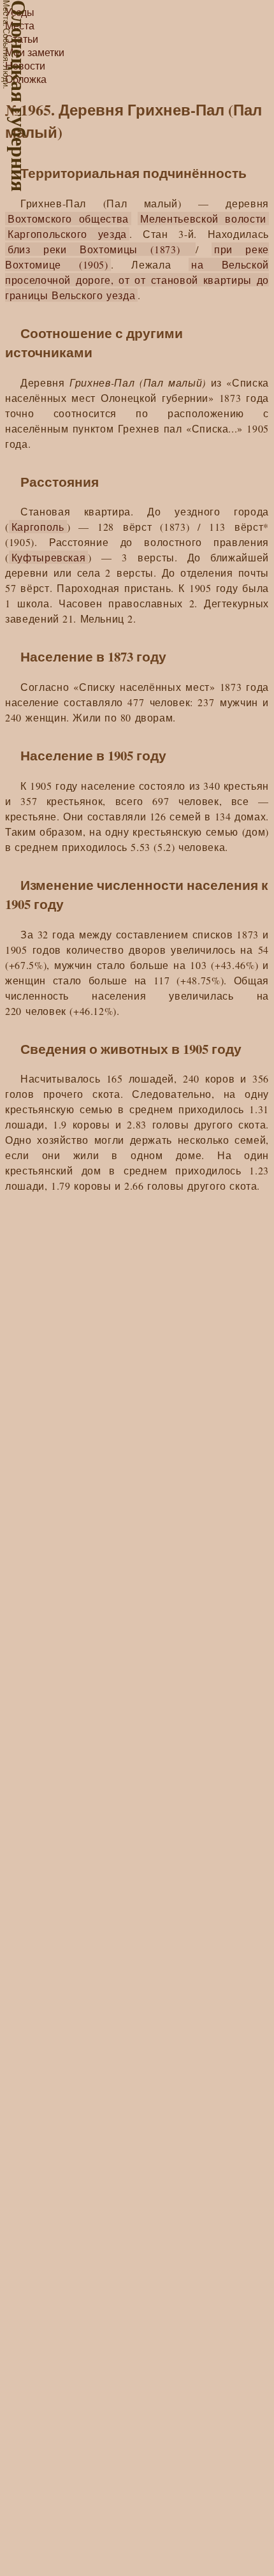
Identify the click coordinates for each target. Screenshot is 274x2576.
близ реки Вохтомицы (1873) (100, 249)
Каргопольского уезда (67, 234)
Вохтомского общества (68, 218)
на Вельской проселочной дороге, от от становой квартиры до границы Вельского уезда (137, 280)
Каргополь (38, 527)
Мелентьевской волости (203, 218)
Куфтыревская (49, 557)
